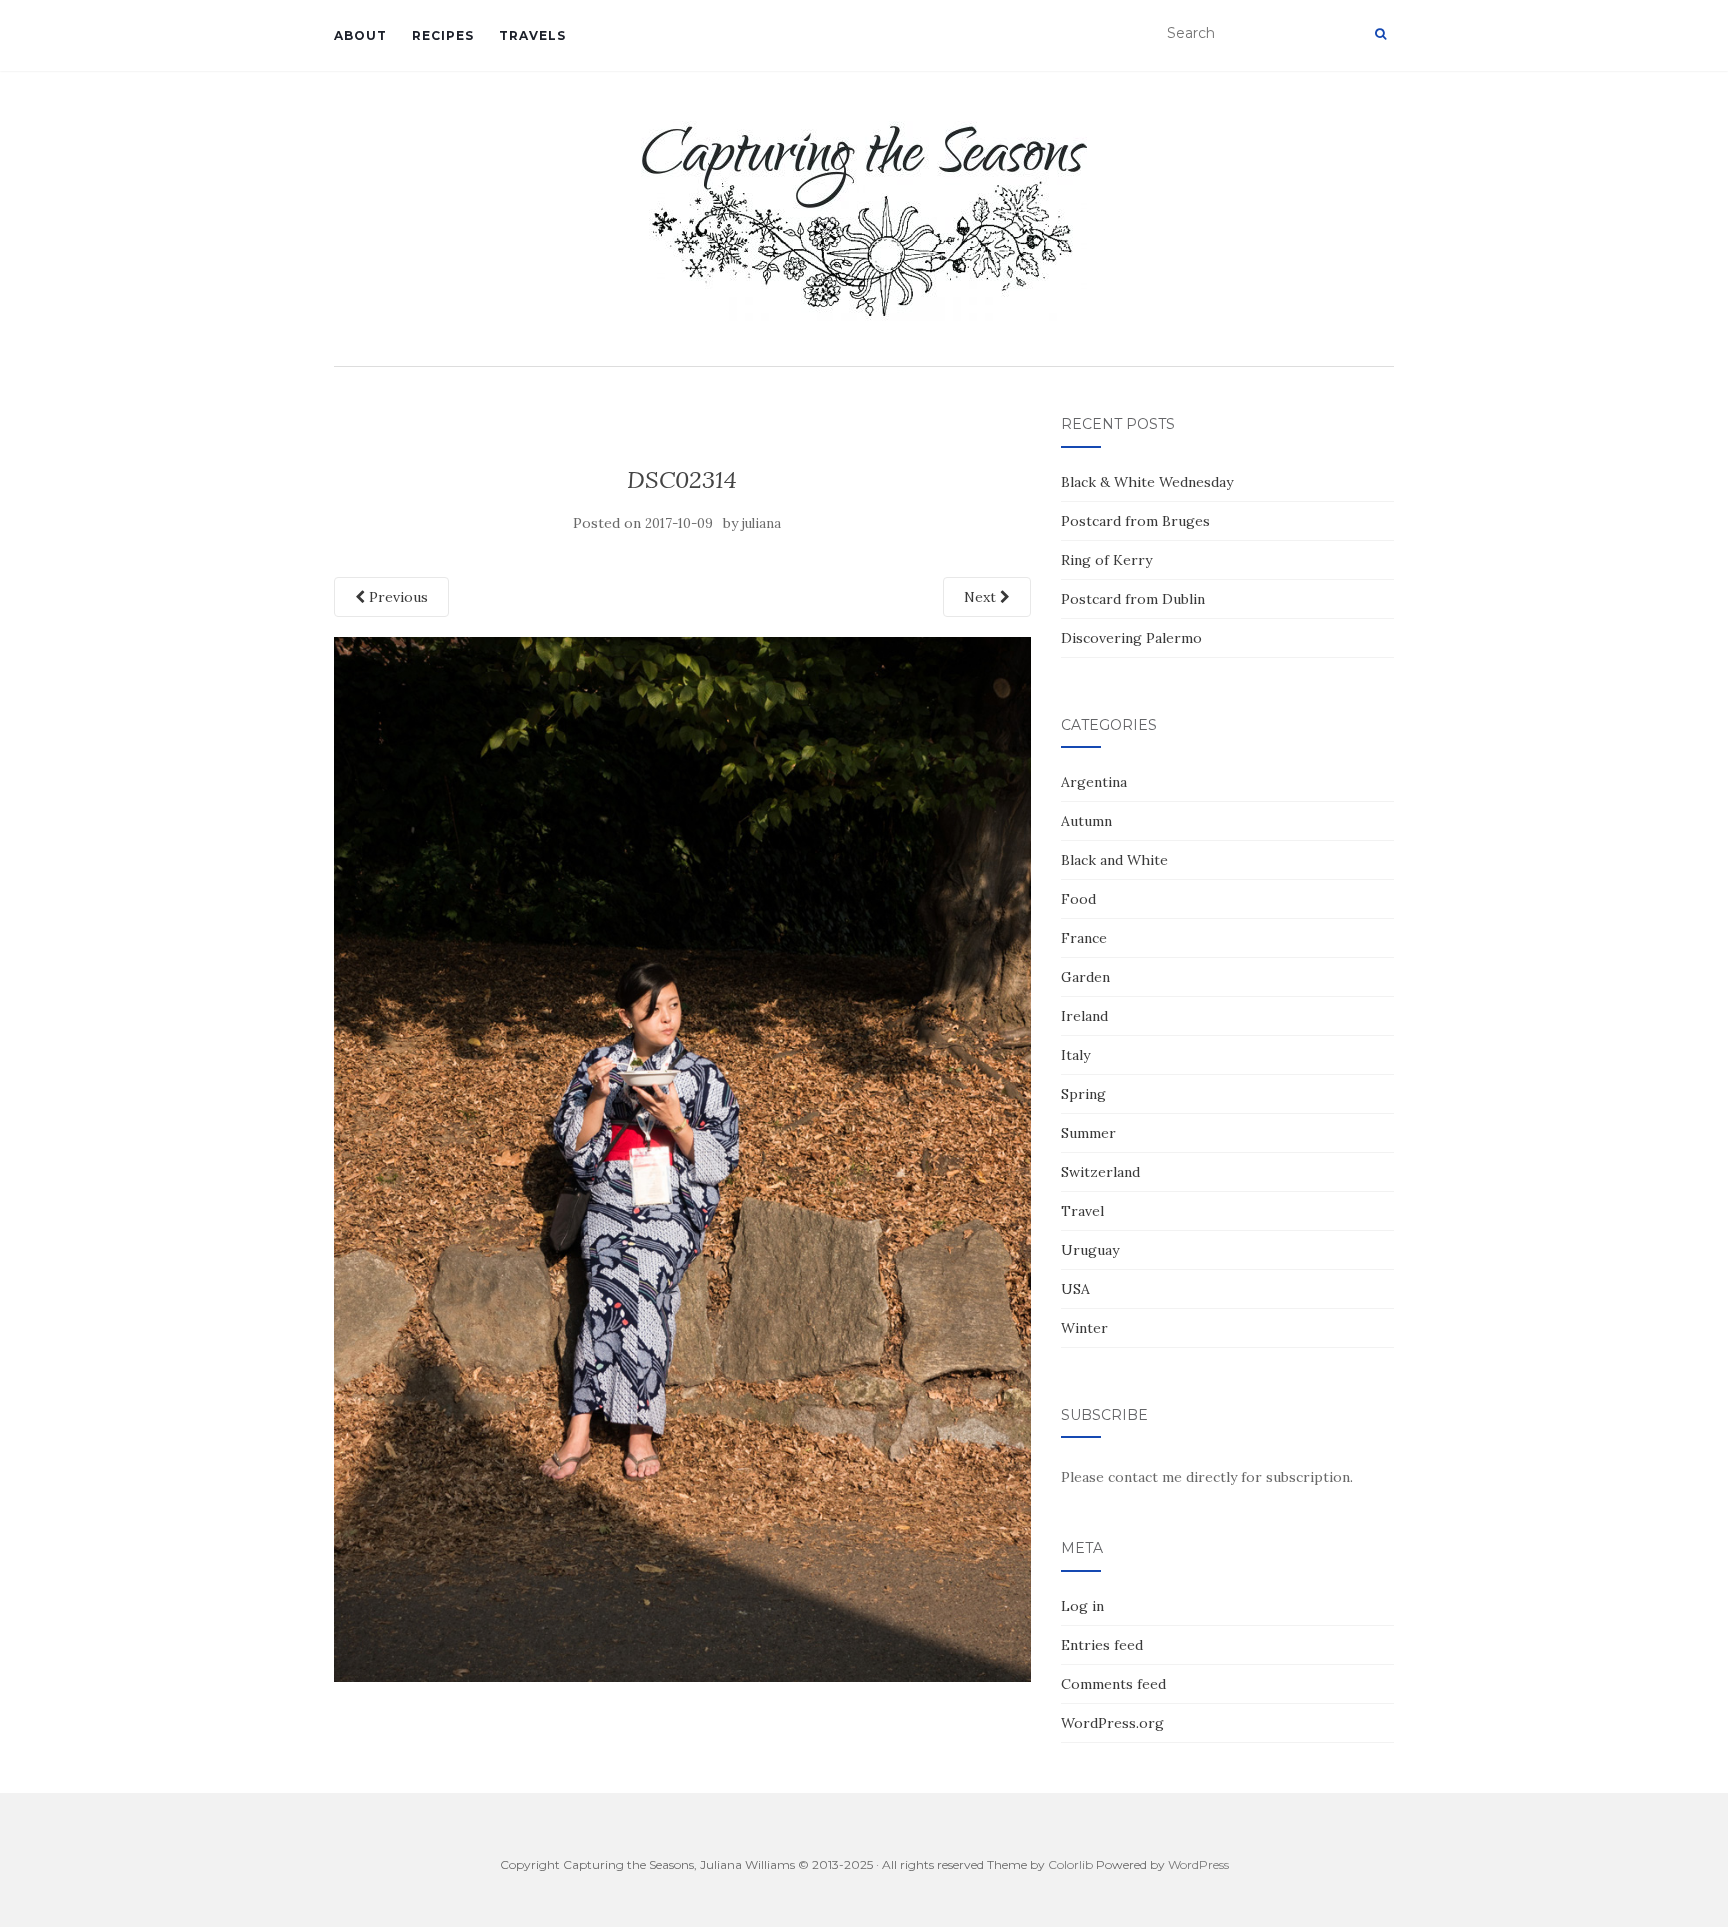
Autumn (1086, 821)
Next (982, 597)
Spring (1083, 1094)
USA (1075, 1289)
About (360, 35)
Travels (532, 35)
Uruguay (1090, 1250)
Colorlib (1070, 1864)
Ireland (1084, 1016)
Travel (1082, 1211)
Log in (1082, 1606)
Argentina (1094, 782)
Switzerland (1100, 1172)
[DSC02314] (682, 1158)
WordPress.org (1112, 1723)
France (1084, 938)
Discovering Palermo (1131, 638)
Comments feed (1113, 1684)
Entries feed (1102, 1645)
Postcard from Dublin (1133, 599)
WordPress (1198, 1864)
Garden (1085, 977)
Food (1078, 899)
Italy (1075, 1055)
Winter (1084, 1328)
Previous (396, 597)
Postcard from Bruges (1135, 521)
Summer (1088, 1133)
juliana (761, 523)
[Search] (1380, 34)
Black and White (1114, 860)
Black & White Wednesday (1147, 482)
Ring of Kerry (1106, 560)
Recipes (443, 35)
